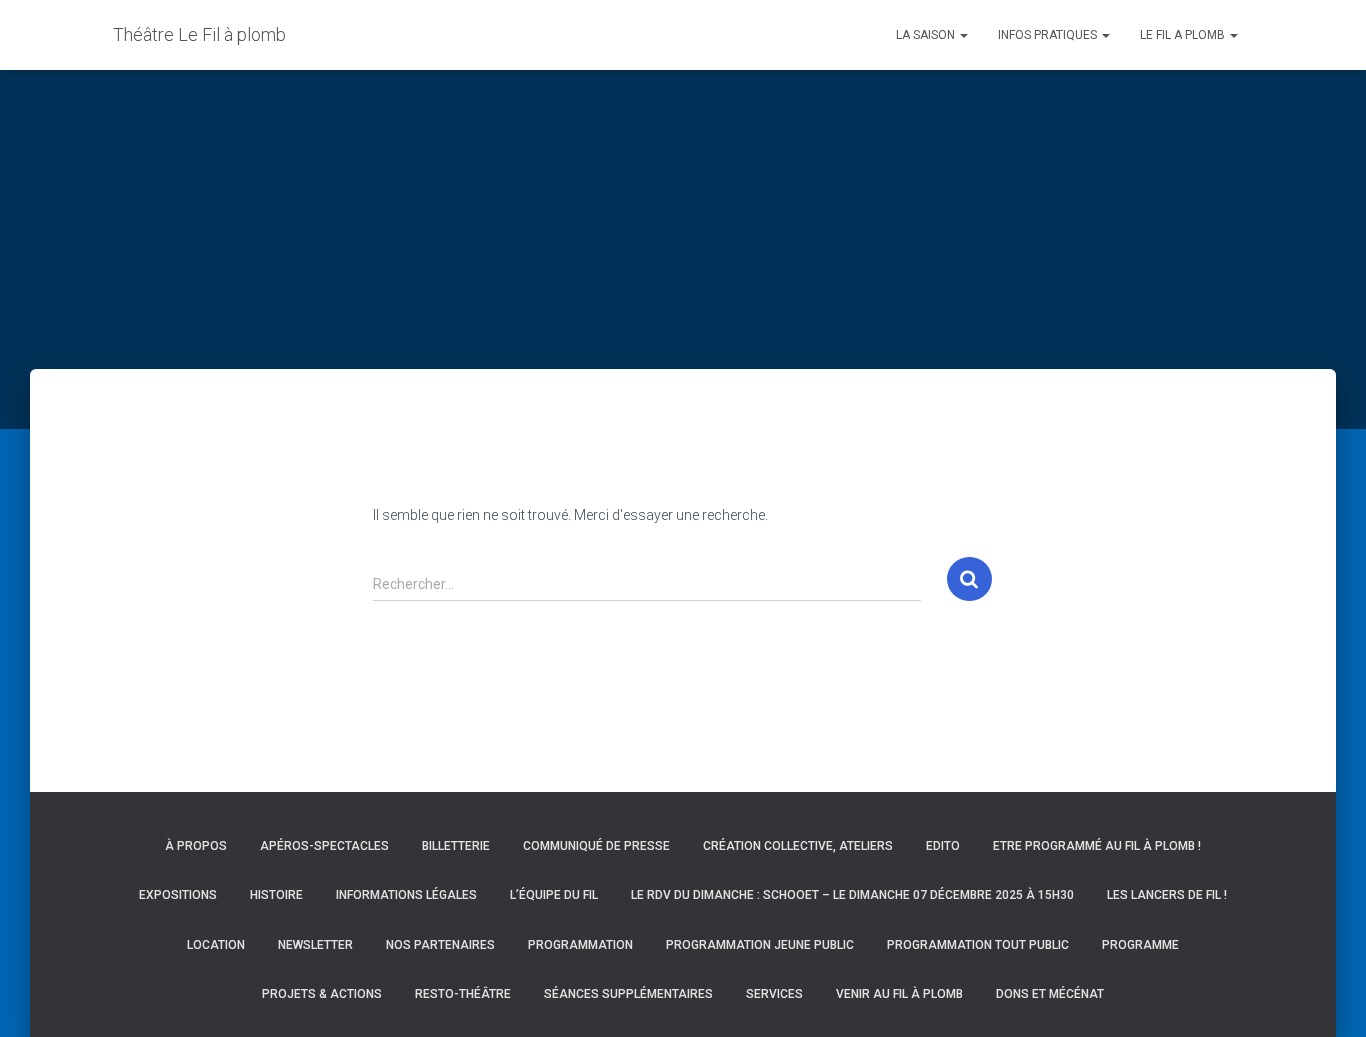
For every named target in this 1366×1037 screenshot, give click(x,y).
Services (774, 994)
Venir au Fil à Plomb (899, 994)
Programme (1140, 945)
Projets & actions (322, 994)
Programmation (580, 945)
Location (216, 945)
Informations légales (406, 895)
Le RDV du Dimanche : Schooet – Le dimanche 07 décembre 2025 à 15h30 (852, 895)
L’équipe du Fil (554, 895)
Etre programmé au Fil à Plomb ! (1097, 846)
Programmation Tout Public (978, 945)
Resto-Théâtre (463, 994)
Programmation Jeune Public (760, 945)
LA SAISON (927, 35)
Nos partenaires (440, 945)
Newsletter (315, 945)
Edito (943, 846)
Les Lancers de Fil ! (1167, 895)
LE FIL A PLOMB (1184, 35)
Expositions (178, 895)
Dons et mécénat (1050, 994)
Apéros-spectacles (324, 846)
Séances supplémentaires (628, 994)
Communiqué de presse (596, 846)
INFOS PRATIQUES (1049, 35)
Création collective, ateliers (798, 846)
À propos (196, 846)
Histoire (276, 895)
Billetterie (456, 846)
